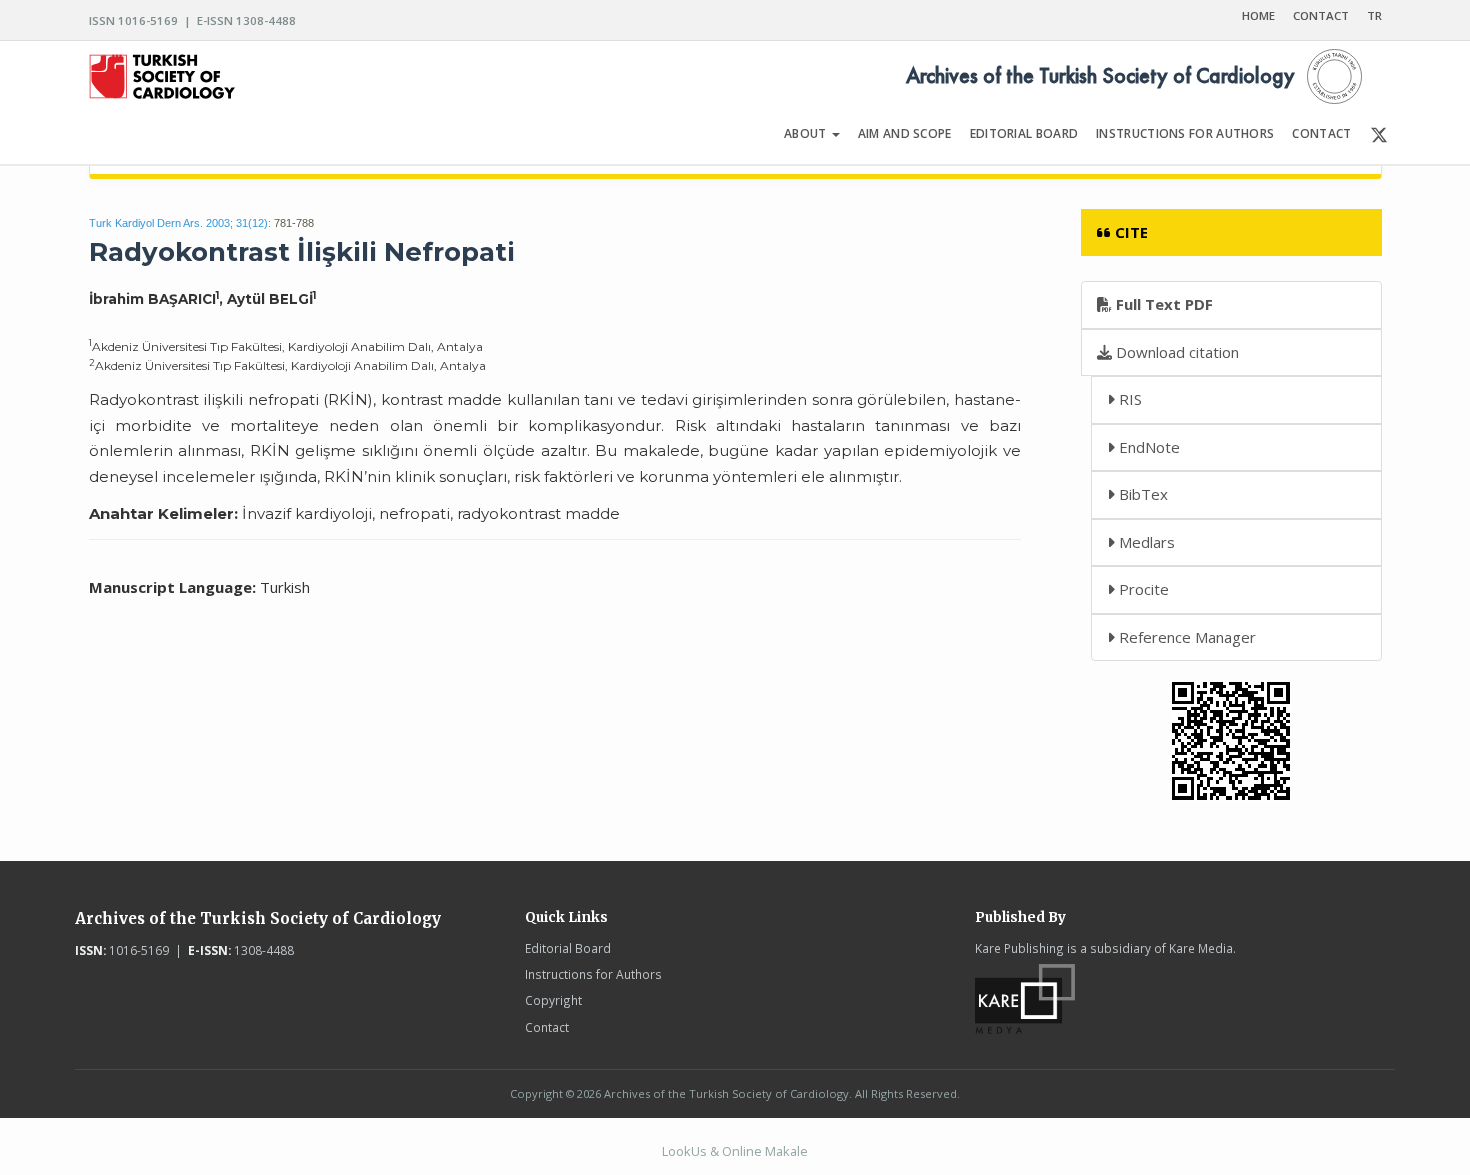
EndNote (1147, 447)
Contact (547, 1027)
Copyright (553, 1000)
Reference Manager (1185, 637)
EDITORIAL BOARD (1024, 133)
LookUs (684, 1151)
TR (1374, 15)
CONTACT (1321, 15)
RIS (1128, 399)
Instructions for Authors (593, 974)
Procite (1142, 589)
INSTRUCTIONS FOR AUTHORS (1185, 133)
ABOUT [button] (807, 133)
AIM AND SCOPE (905, 133)
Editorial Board (568, 948)
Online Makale (765, 1151)
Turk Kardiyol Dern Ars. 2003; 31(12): (180, 223)
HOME (1258, 15)
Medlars (1145, 542)
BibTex (1141, 494)
